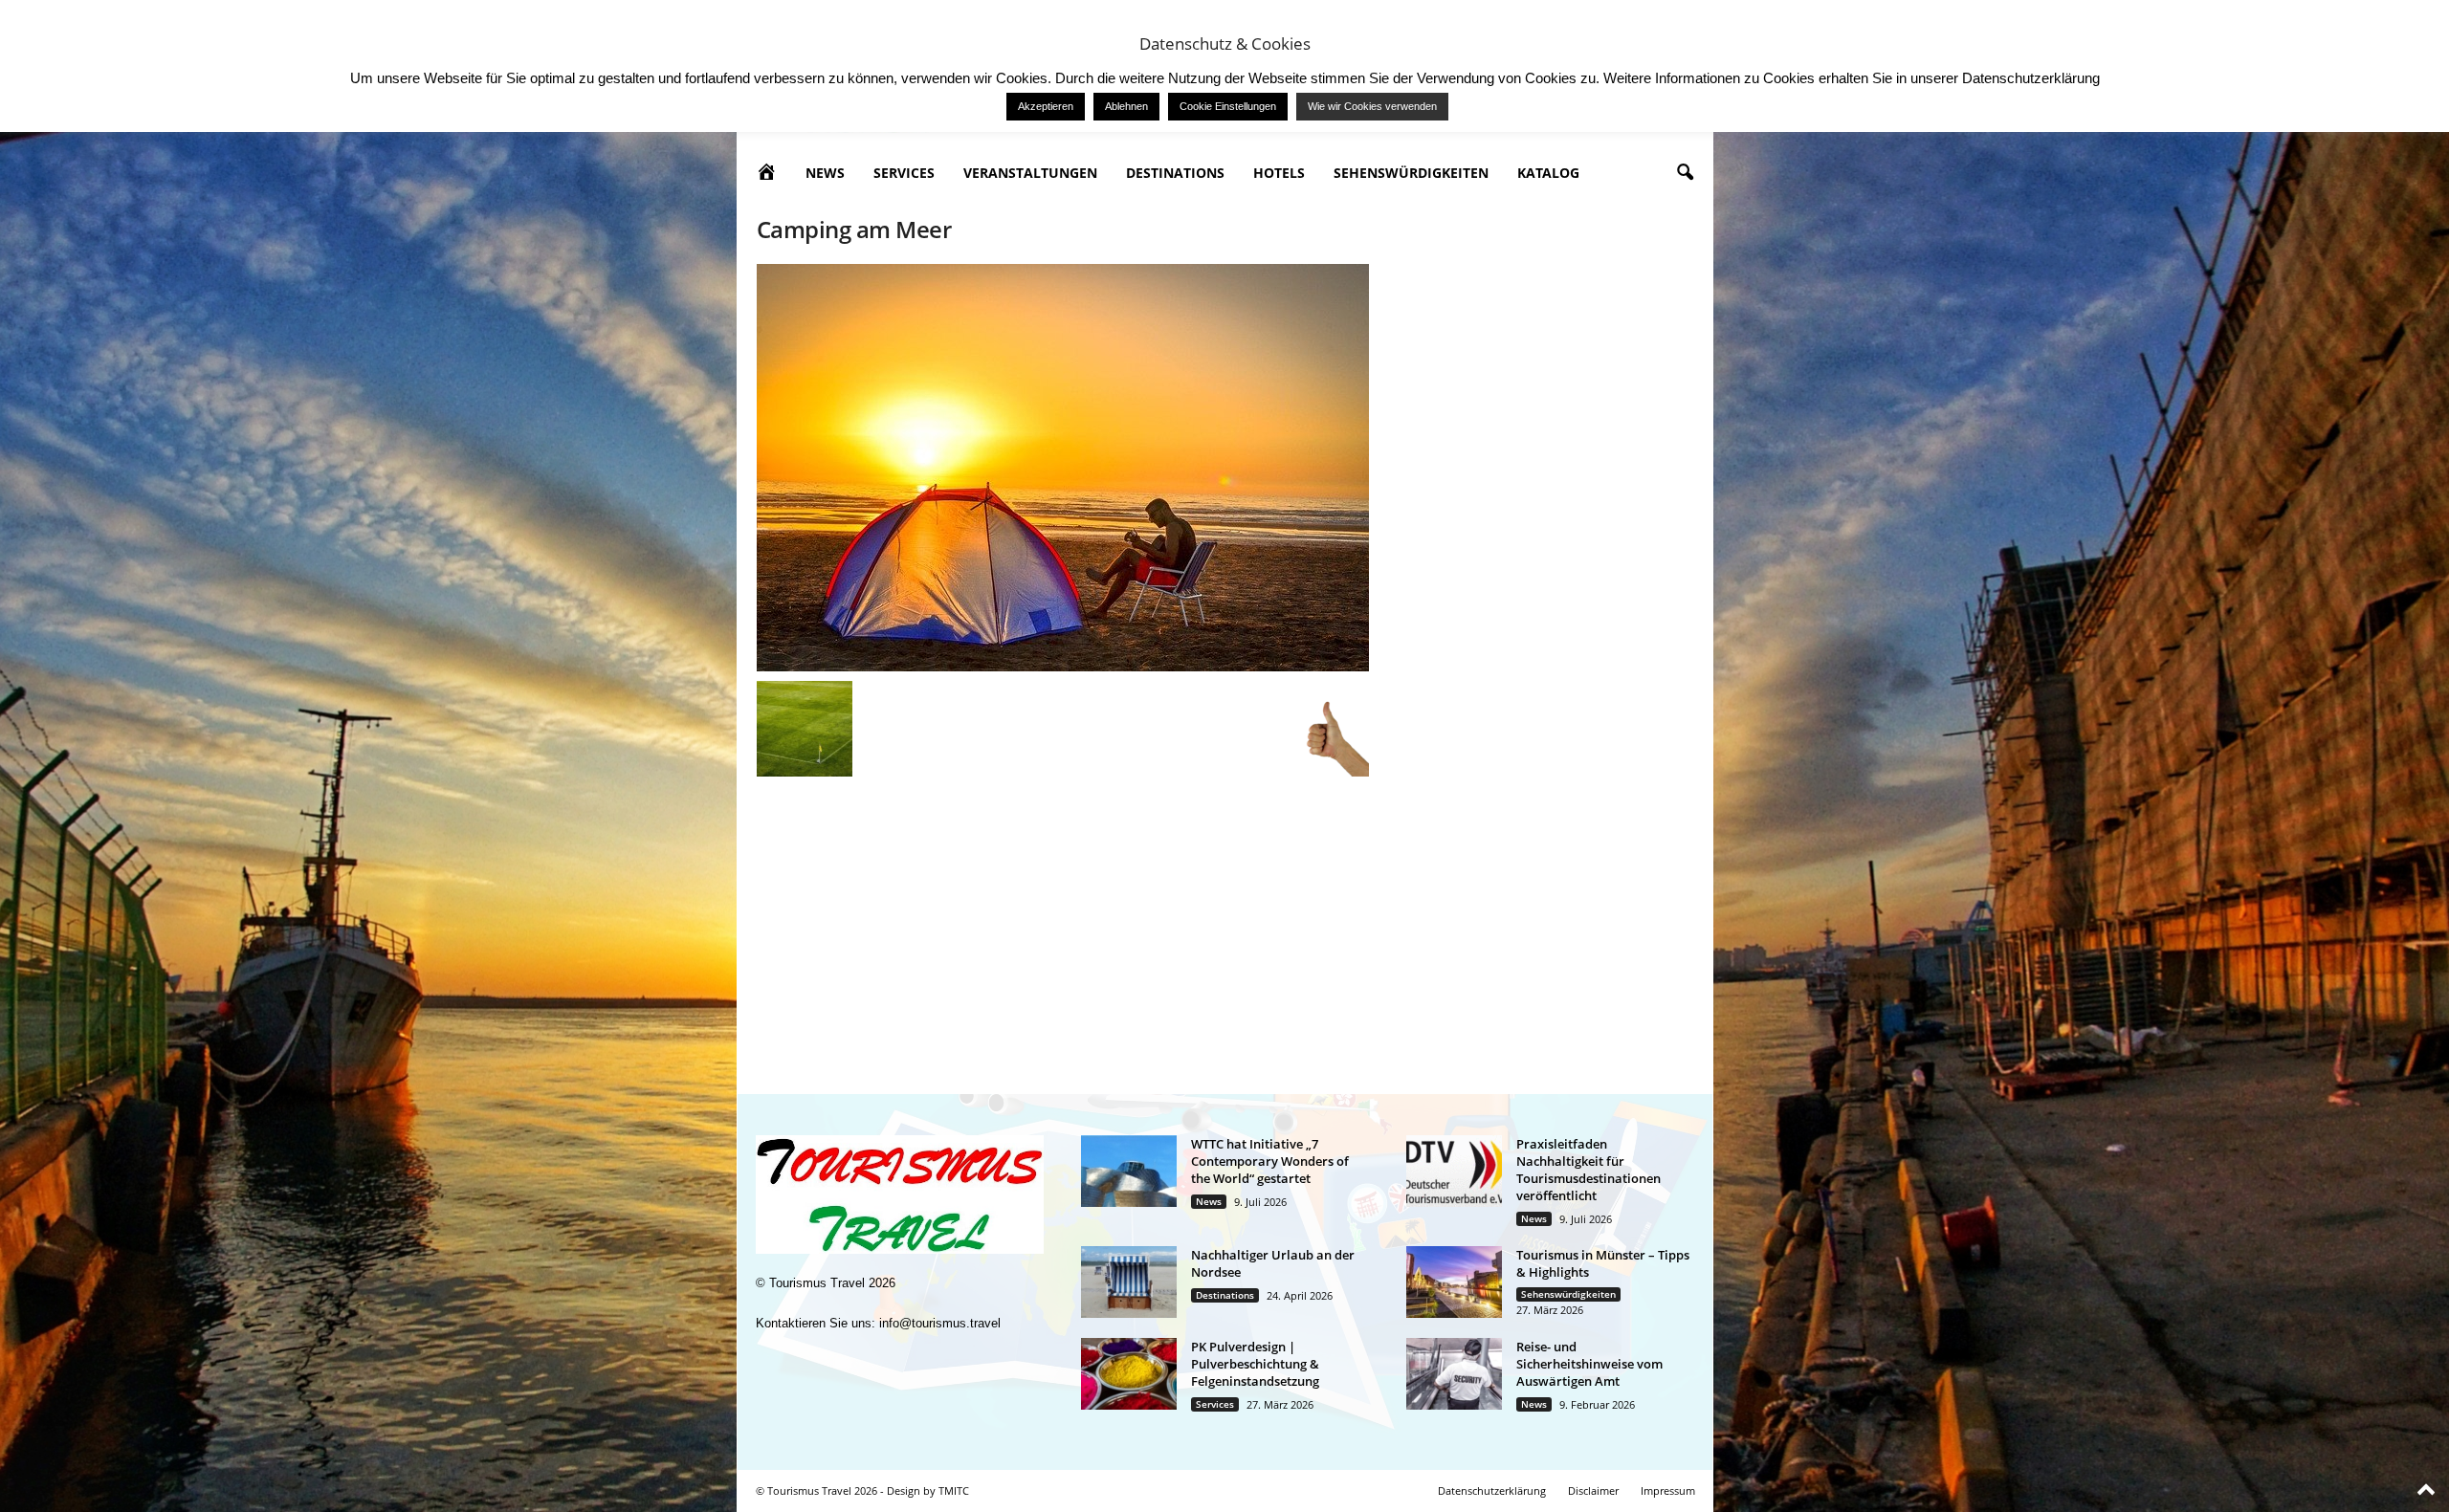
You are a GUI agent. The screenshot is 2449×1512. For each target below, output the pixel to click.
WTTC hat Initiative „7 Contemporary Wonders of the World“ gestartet (1270, 1161)
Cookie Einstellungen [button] (1228, 106)
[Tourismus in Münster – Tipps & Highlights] (1454, 1282)
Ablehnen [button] (1126, 106)
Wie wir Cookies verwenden (1372, 106)
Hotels (1279, 173)
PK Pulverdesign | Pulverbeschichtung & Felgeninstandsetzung (1255, 1364)
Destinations (1175, 173)
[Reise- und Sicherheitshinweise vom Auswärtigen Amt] (1454, 1374)
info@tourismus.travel (940, 1323)
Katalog (1548, 173)
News (825, 173)
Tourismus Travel (817, 1283)
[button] (1685, 173)
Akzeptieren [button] (1046, 106)
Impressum (1668, 1490)
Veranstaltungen (1030, 173)
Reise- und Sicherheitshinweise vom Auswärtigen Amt (1589, 1364)
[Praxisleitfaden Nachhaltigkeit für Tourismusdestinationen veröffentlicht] (1454, 1171)
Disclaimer (1593, 1490)
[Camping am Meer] (1063, 468)
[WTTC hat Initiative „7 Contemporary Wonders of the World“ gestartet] (1129, 1171)
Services (904, 173)
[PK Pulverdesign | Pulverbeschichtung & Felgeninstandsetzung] (1129, 1374)
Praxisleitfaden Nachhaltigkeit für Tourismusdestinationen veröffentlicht (1589, 1170)
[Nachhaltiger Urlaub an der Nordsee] (1129, 1282)
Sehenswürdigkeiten (1411, 173)
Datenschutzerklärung (1492, 1490)
